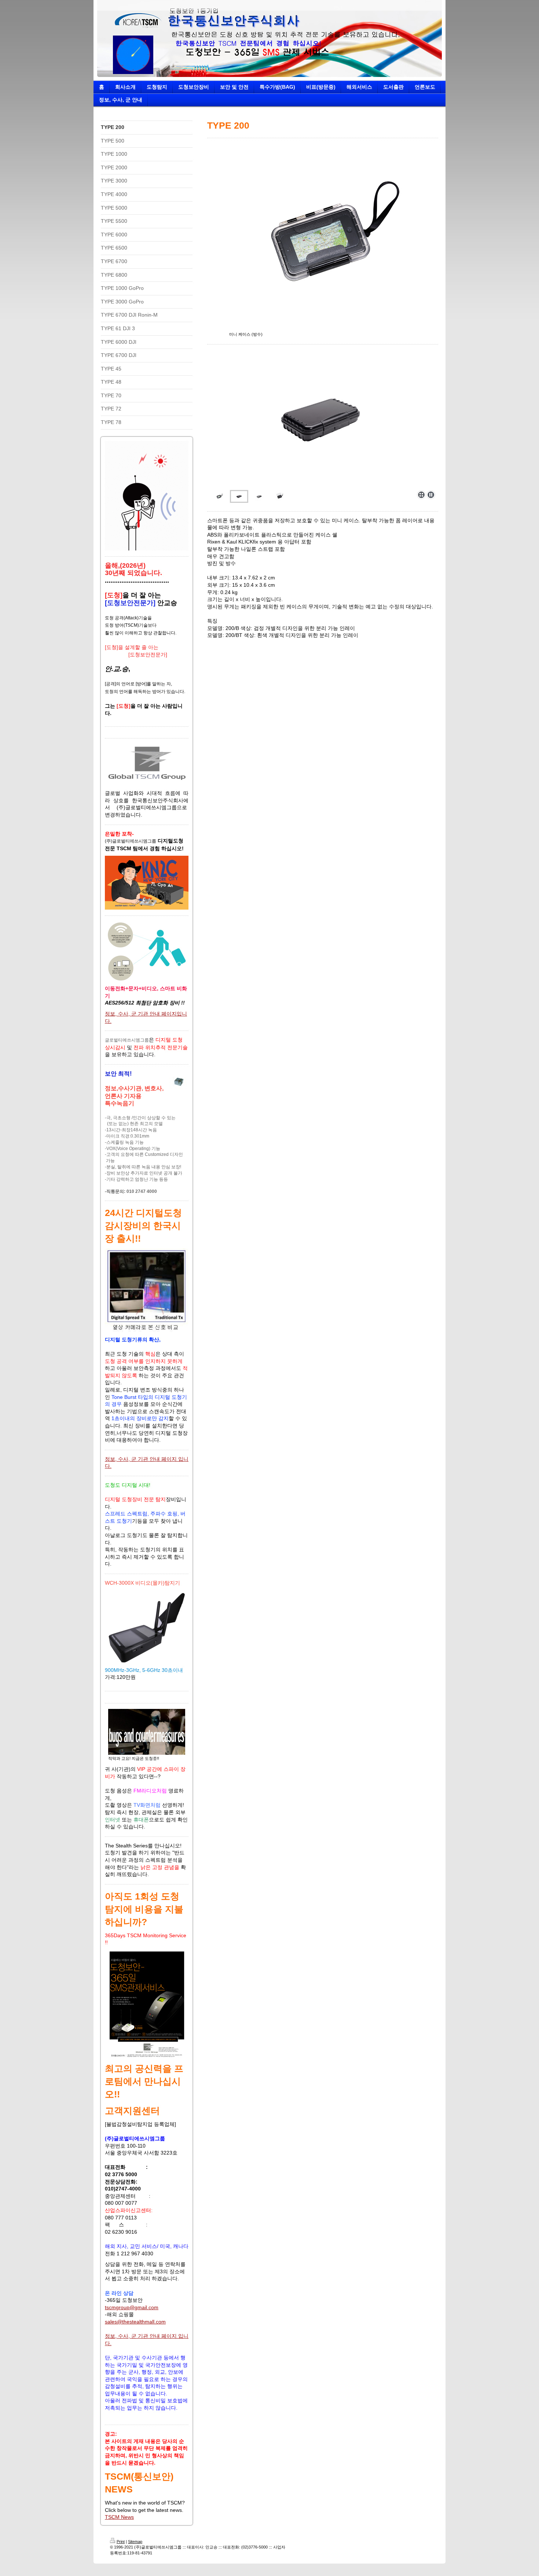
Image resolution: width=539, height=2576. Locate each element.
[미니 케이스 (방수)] (323, 237)
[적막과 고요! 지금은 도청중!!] (147, 1732)
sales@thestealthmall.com (135, 2322)
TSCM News (119, 2517)
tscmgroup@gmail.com (132, 2307)
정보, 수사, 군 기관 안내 (132, 1014)
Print (121, 2542)
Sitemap (135, 2542)
